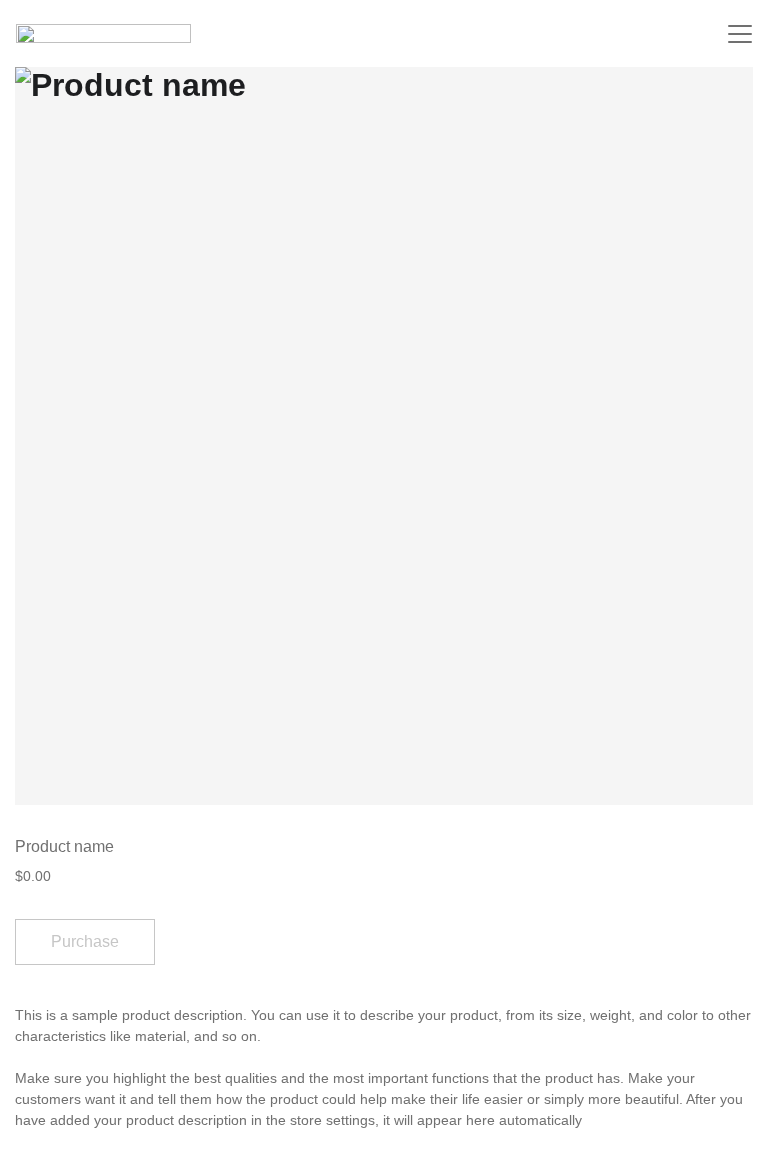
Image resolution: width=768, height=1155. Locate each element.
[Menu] (740, 34)
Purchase (85, 941)
